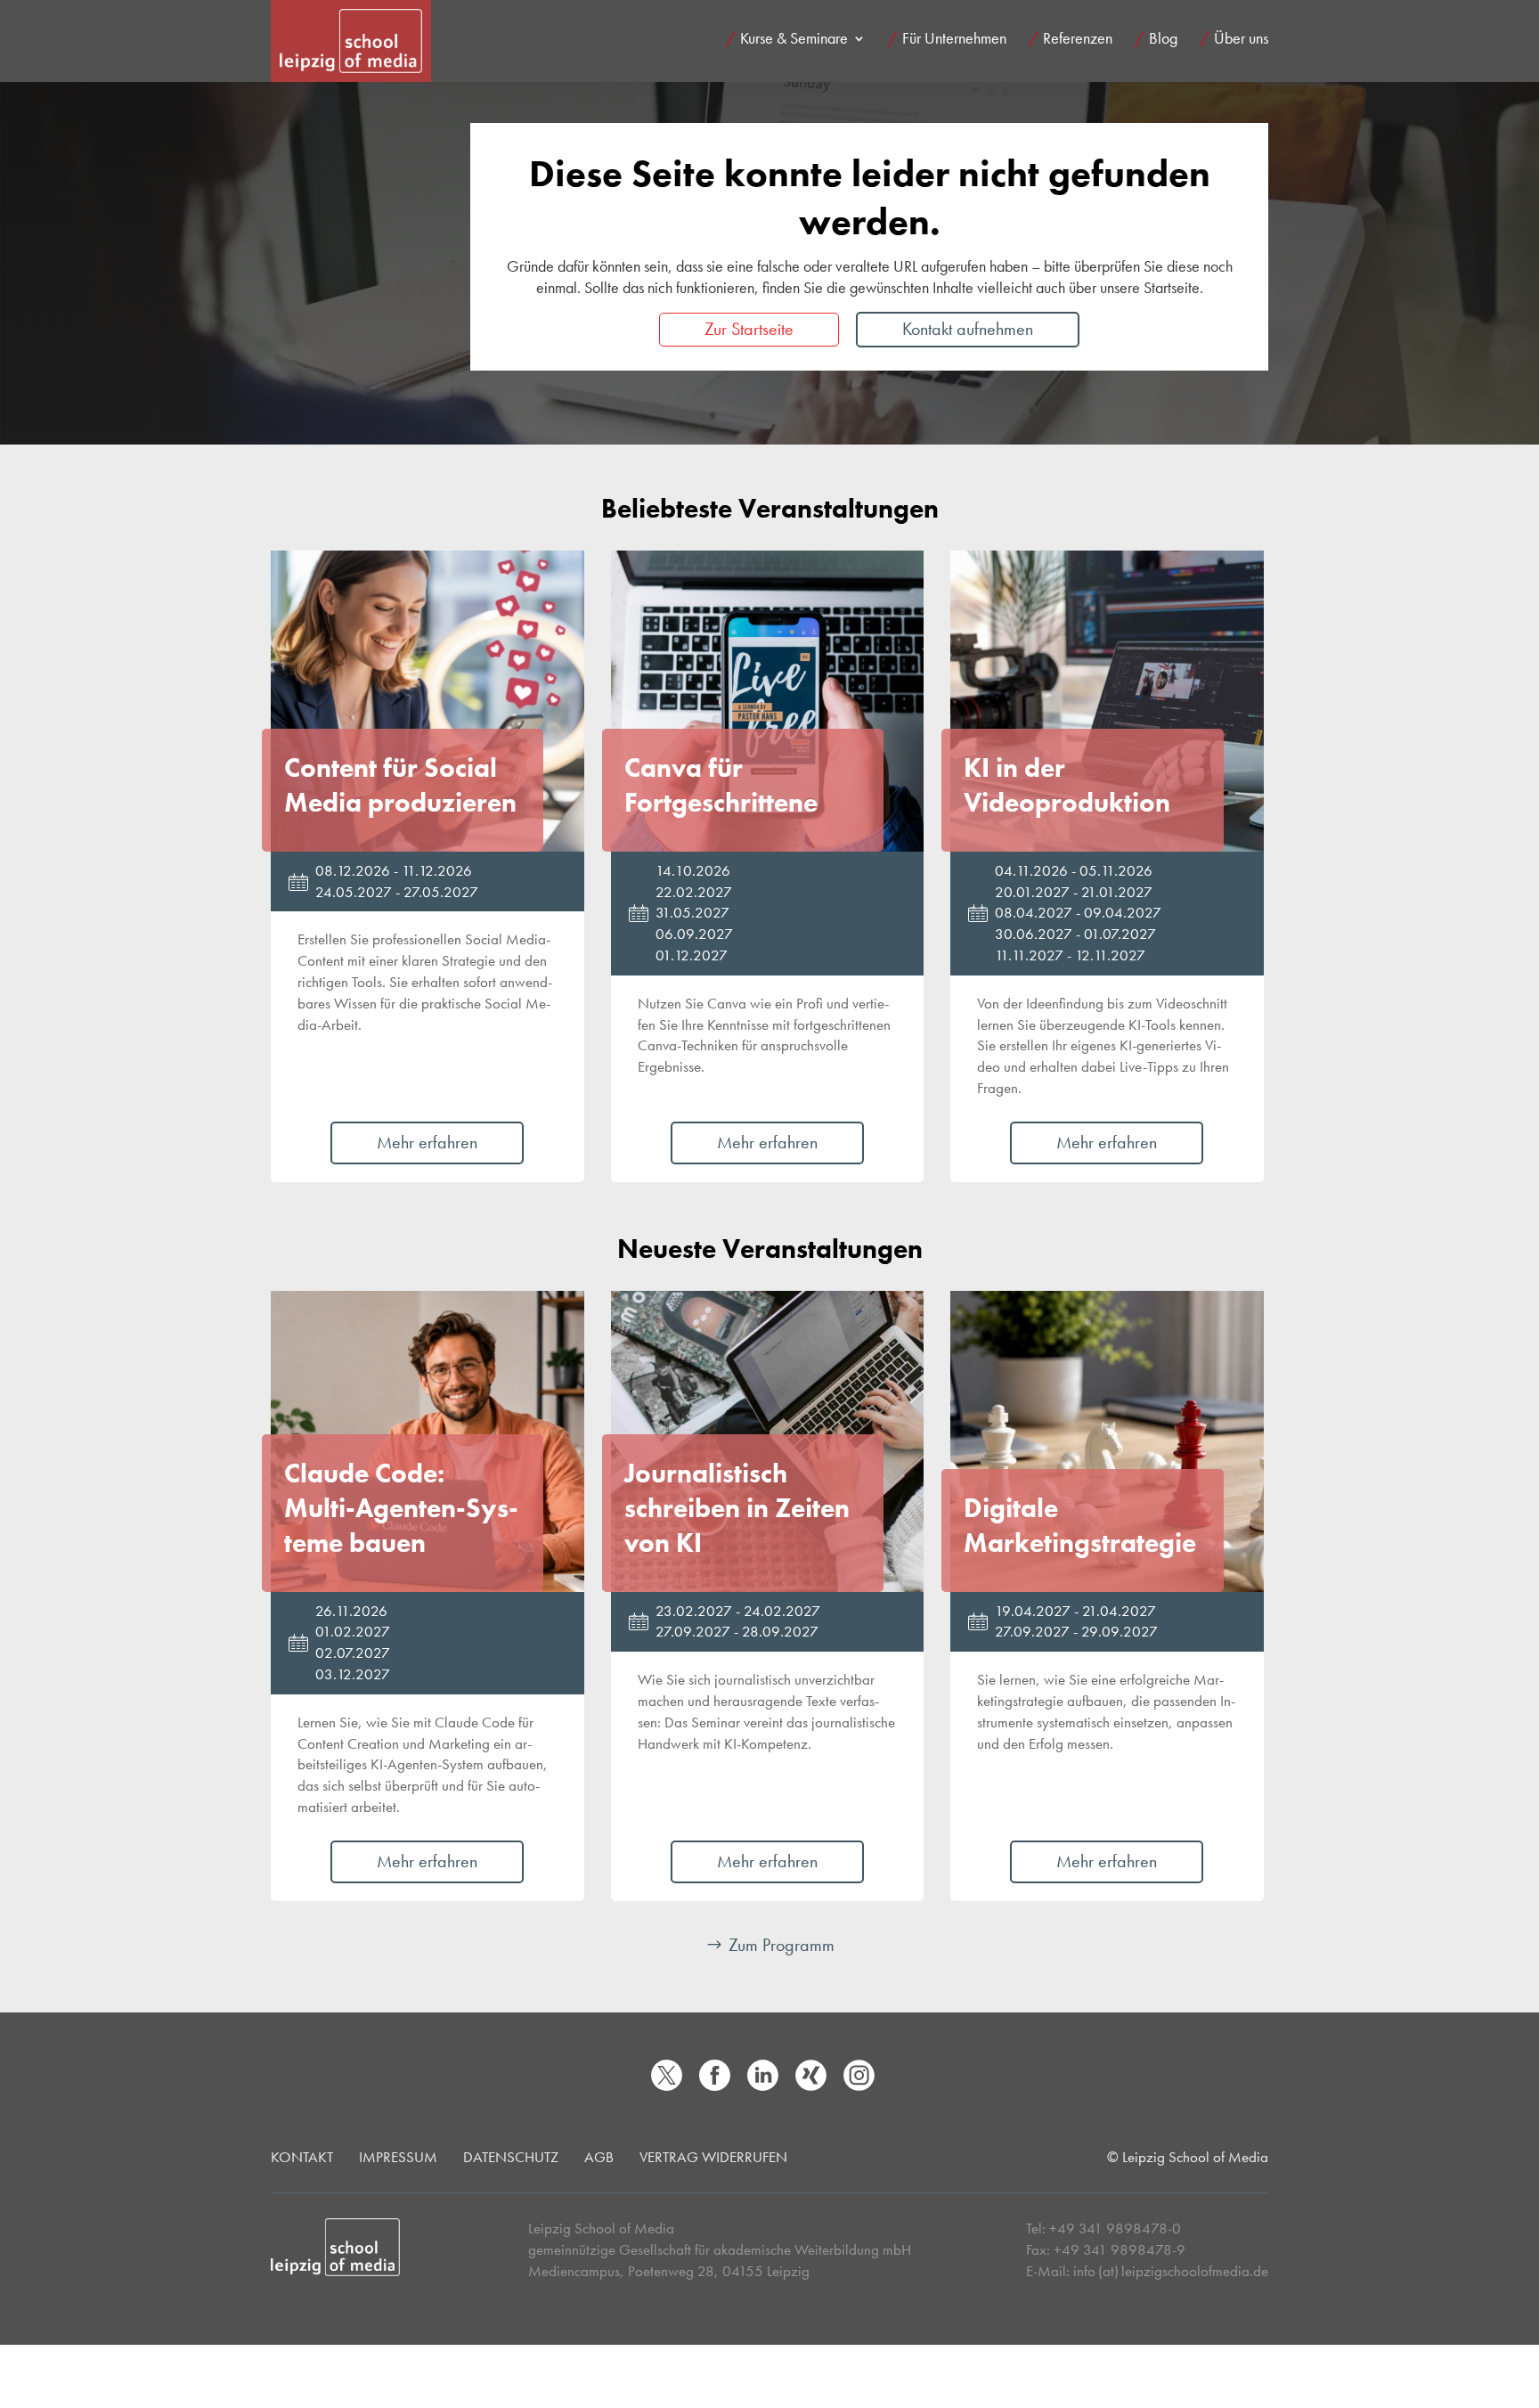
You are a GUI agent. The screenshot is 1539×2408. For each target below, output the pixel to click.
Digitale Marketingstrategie (1080, 1526)
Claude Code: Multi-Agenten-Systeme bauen (401, 1508)
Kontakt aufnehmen (968, 329)
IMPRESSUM (398, 2157)
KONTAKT (302, 2157)
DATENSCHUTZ (511, 2157)
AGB (599, 2157)
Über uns (1241, 40)
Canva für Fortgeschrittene (721, 785)
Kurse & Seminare (794, 40)
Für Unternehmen (954, 40)
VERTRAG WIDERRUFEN (713, 2157)
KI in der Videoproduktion (1067, 785)
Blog (1163, 40)
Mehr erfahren (427, 1142)
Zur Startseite (749, 329)
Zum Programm (782, 1945)
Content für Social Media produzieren (400, 785)
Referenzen (1078, 40)
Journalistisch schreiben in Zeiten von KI (737, 1508)
